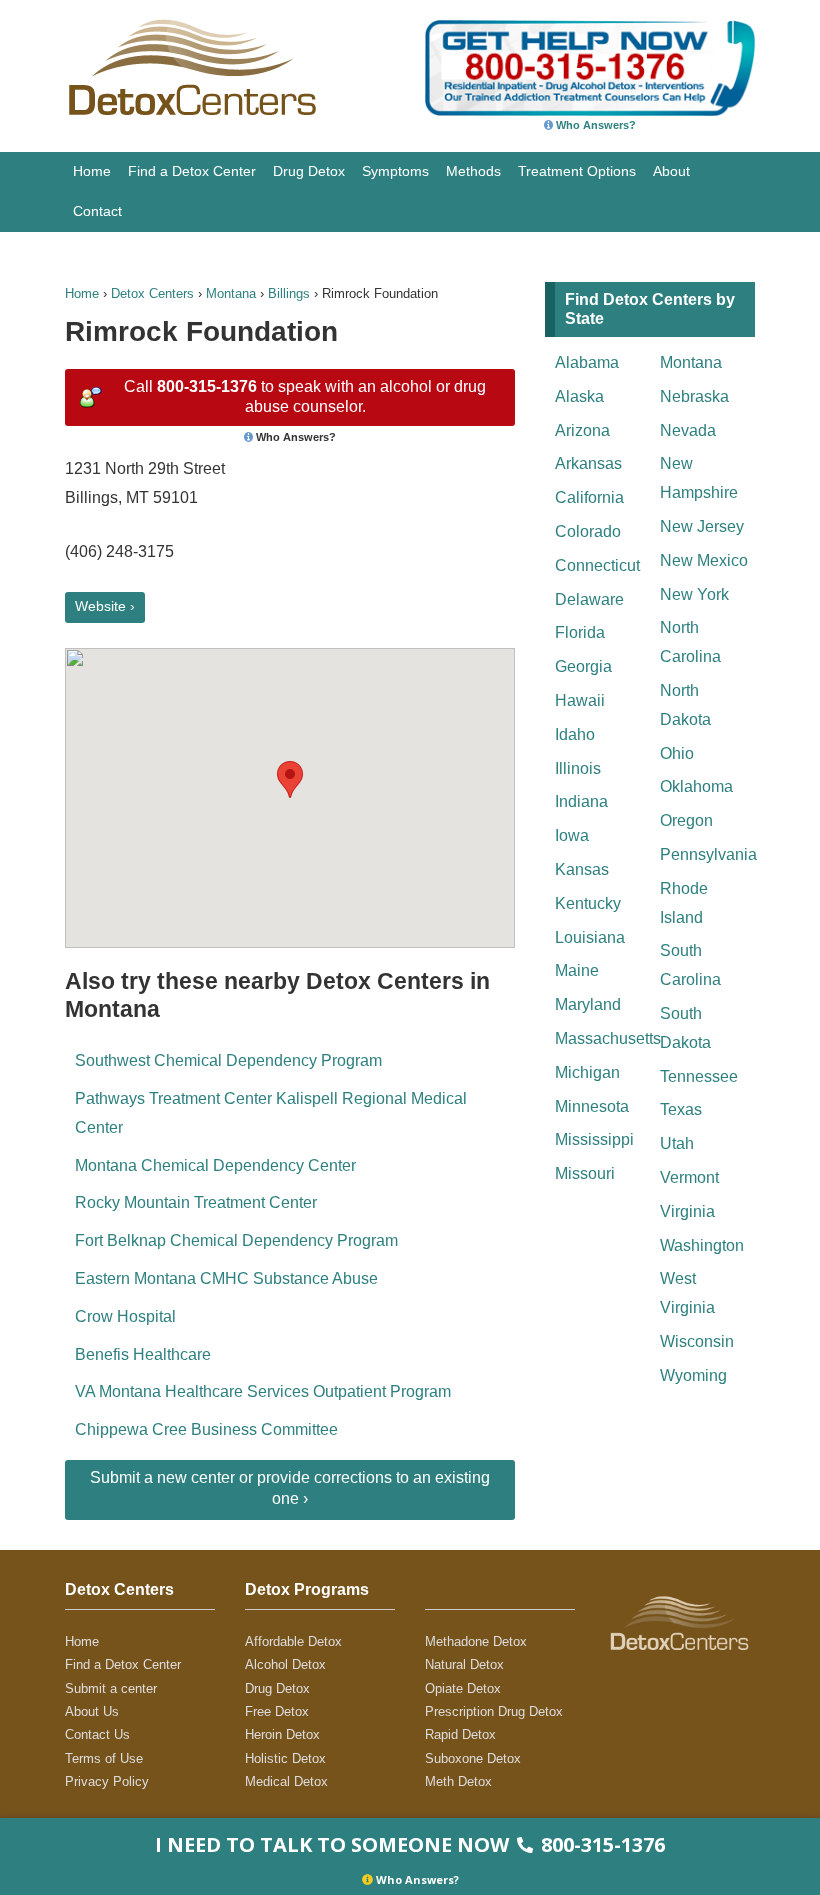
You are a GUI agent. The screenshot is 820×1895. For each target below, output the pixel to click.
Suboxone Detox (473, 1758)
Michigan (587, 1072)
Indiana (581, 801)
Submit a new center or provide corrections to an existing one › (290, 1488)
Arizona (582, 430)
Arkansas (588, 463)
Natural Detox (464, 1664)
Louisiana (590, 937)
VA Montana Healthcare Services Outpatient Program (263, 1391)
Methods (473, 171)
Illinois (578, 768)
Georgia (583, 666)
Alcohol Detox (285, 1664)
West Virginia (687, 1293)
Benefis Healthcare (143, 1354)
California (589, 497)
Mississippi (594, 1139)
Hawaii (580, 700)
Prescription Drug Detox (494, 1711)
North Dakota (685, 705)
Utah (677, 1143)
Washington (702, 1245)
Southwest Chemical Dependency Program (228, 1060)
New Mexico (704, 560)
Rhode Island (684, 903)
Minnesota (592, 1106)
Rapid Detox (460, 1734)
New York (694, 594)
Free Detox (277, 1711)
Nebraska (694, 396)
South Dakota (685, 1028)
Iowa (572, 835)
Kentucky (588, 903)
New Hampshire (699, 478)
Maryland (588, 1004)
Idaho (575, 734)
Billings (289, 293)
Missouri (585, 1173)
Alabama (587, 362)
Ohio (677, 753)
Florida (580, 632)
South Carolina (690, 965)
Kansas (582, 869)
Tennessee (699, 1076)
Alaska (579, 396)
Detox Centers (152, 293)
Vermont (689, 1177)
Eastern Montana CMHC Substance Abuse (226, 1278)
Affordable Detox (293, 1641)
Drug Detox (309, 171)
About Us (92, 1711)
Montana (231, 293)
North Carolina (690, 642)
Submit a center (111, 1688)
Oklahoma (696, 786)
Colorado (588, 531)
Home (92, 171)
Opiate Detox (463, 1688)
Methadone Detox (476, 1641)
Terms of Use (104, 1758)
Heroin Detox (282, 1734)
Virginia (687, 1211)
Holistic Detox (285, 1758)
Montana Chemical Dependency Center (215, 1165)
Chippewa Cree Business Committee (206, 1429)
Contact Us (97, 1734)
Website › (105, 606)
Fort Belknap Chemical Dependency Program (236, 1240)
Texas (681, 1109)
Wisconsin (697, 1341)
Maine (577, 970)
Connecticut (597, 565)
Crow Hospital (125, 1316)
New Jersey (702, 526)
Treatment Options (577, 171)
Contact (97, 211)
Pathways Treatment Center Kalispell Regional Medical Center (271, 1113)
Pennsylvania (707, 854)
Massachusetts (602, 1038)
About (671, 171)
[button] (290, 779)
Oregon (686, 820)
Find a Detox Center (192, 171)
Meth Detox (458, 1781)
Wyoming (693, 1375)
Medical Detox (286, 1781)
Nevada (688, 430)
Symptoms (395, 171)
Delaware (589, 599)
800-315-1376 (207, 386)
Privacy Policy (107, 1781)
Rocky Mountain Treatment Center (196, 1202)
